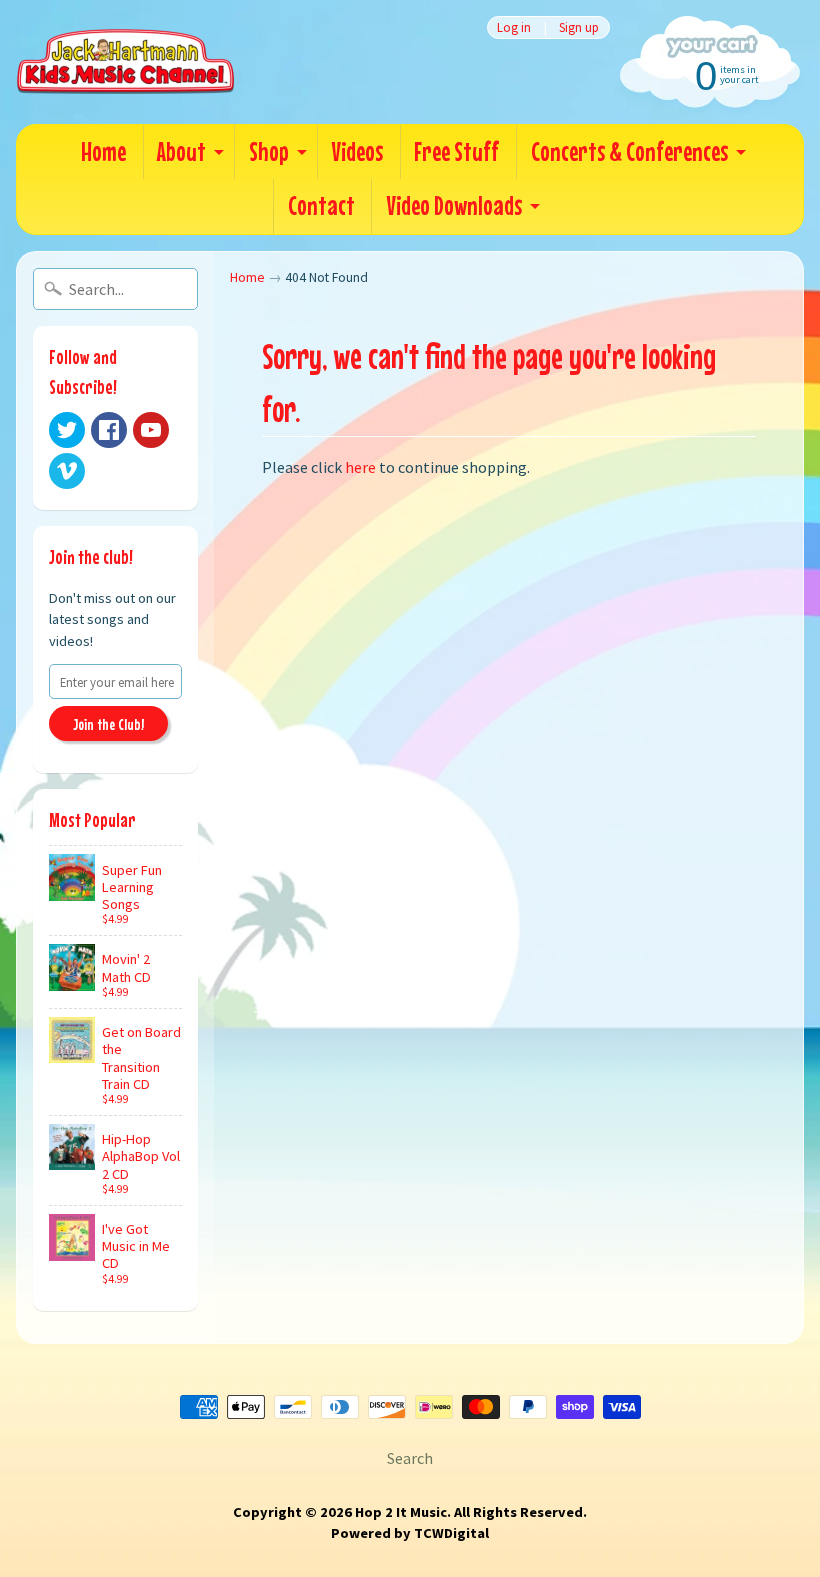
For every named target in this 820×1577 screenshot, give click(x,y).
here (360, 467)
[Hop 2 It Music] (125, 62)
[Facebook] (109, 430)
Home (103, 151)
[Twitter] (67, 430)
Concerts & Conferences (629, 151)
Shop (269, 151)
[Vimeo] (67, 471)
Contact (321, 205)
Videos (357, 151)
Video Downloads (454, 205)
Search (410, 1458)
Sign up (579, 27)
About (181, 151)
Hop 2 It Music (401, 1512)
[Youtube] (151, 430)
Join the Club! (108, 724)
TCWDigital (451, 1533)
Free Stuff (456, 151)
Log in (514, 27)
